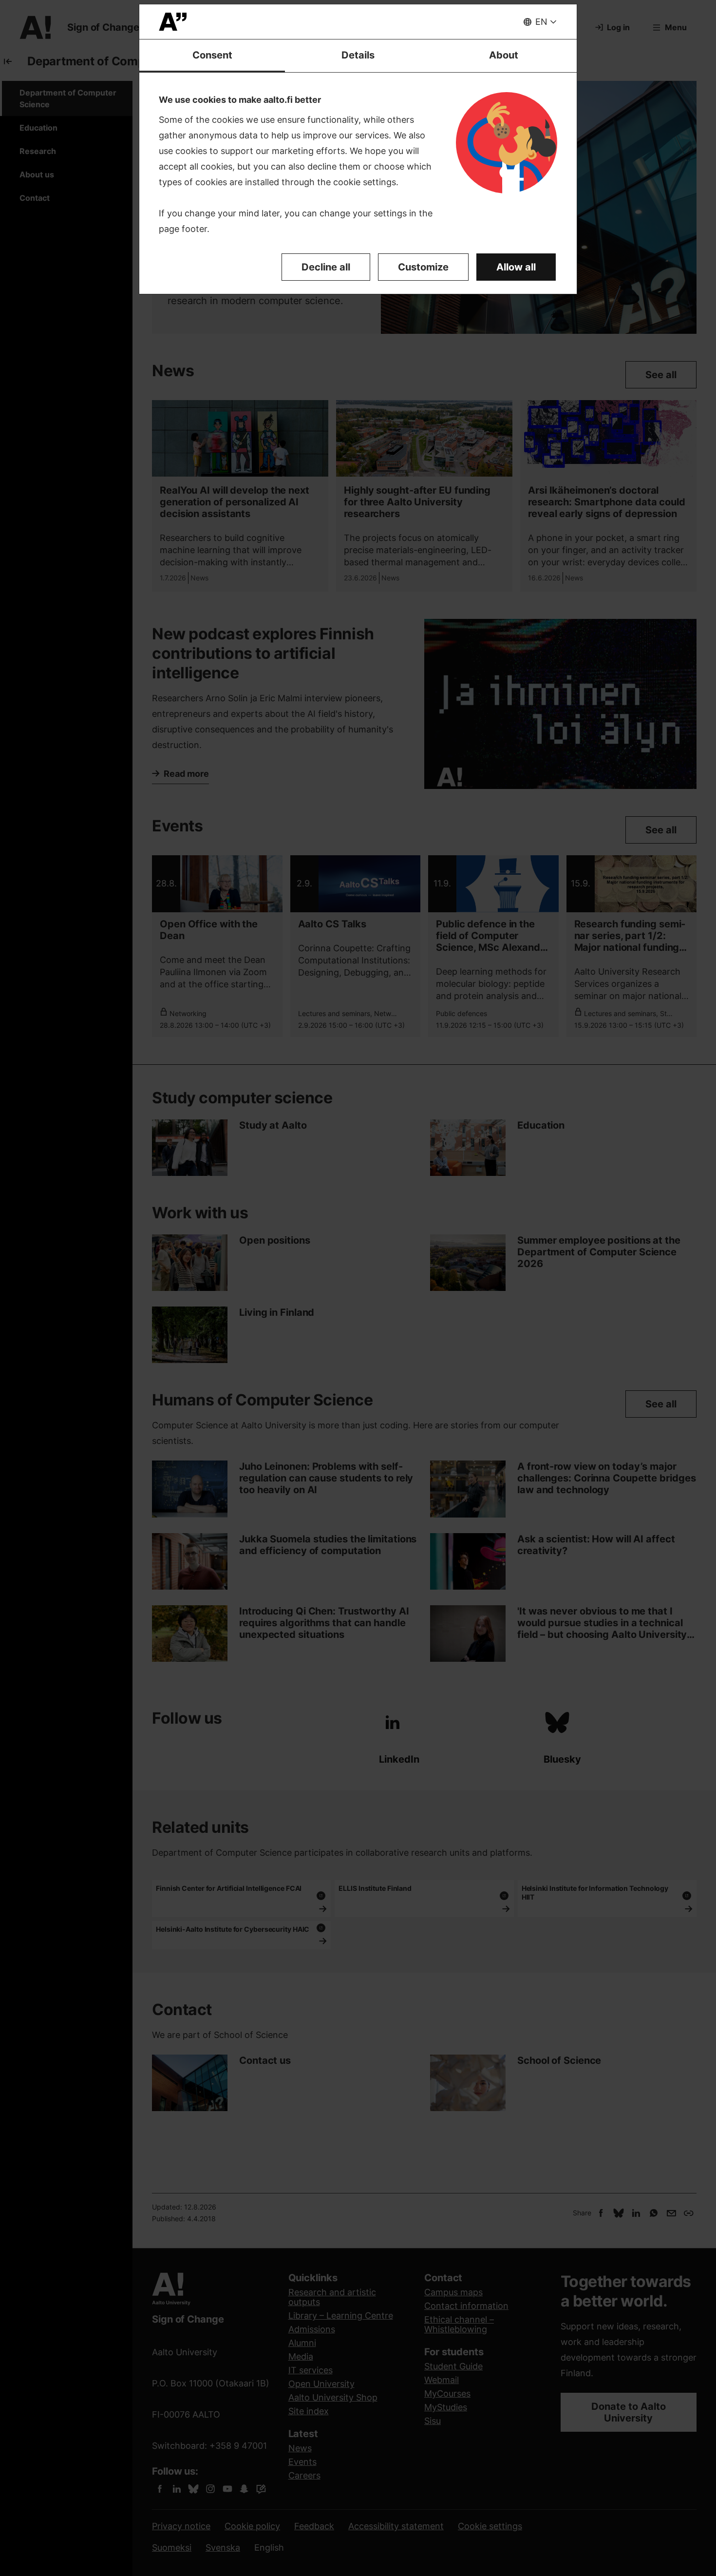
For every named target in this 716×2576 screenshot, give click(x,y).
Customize (423, 267)
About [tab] (504, 55)
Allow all (516, 267)
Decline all (326, 267)
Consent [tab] (212, 55)
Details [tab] (358, 55)
